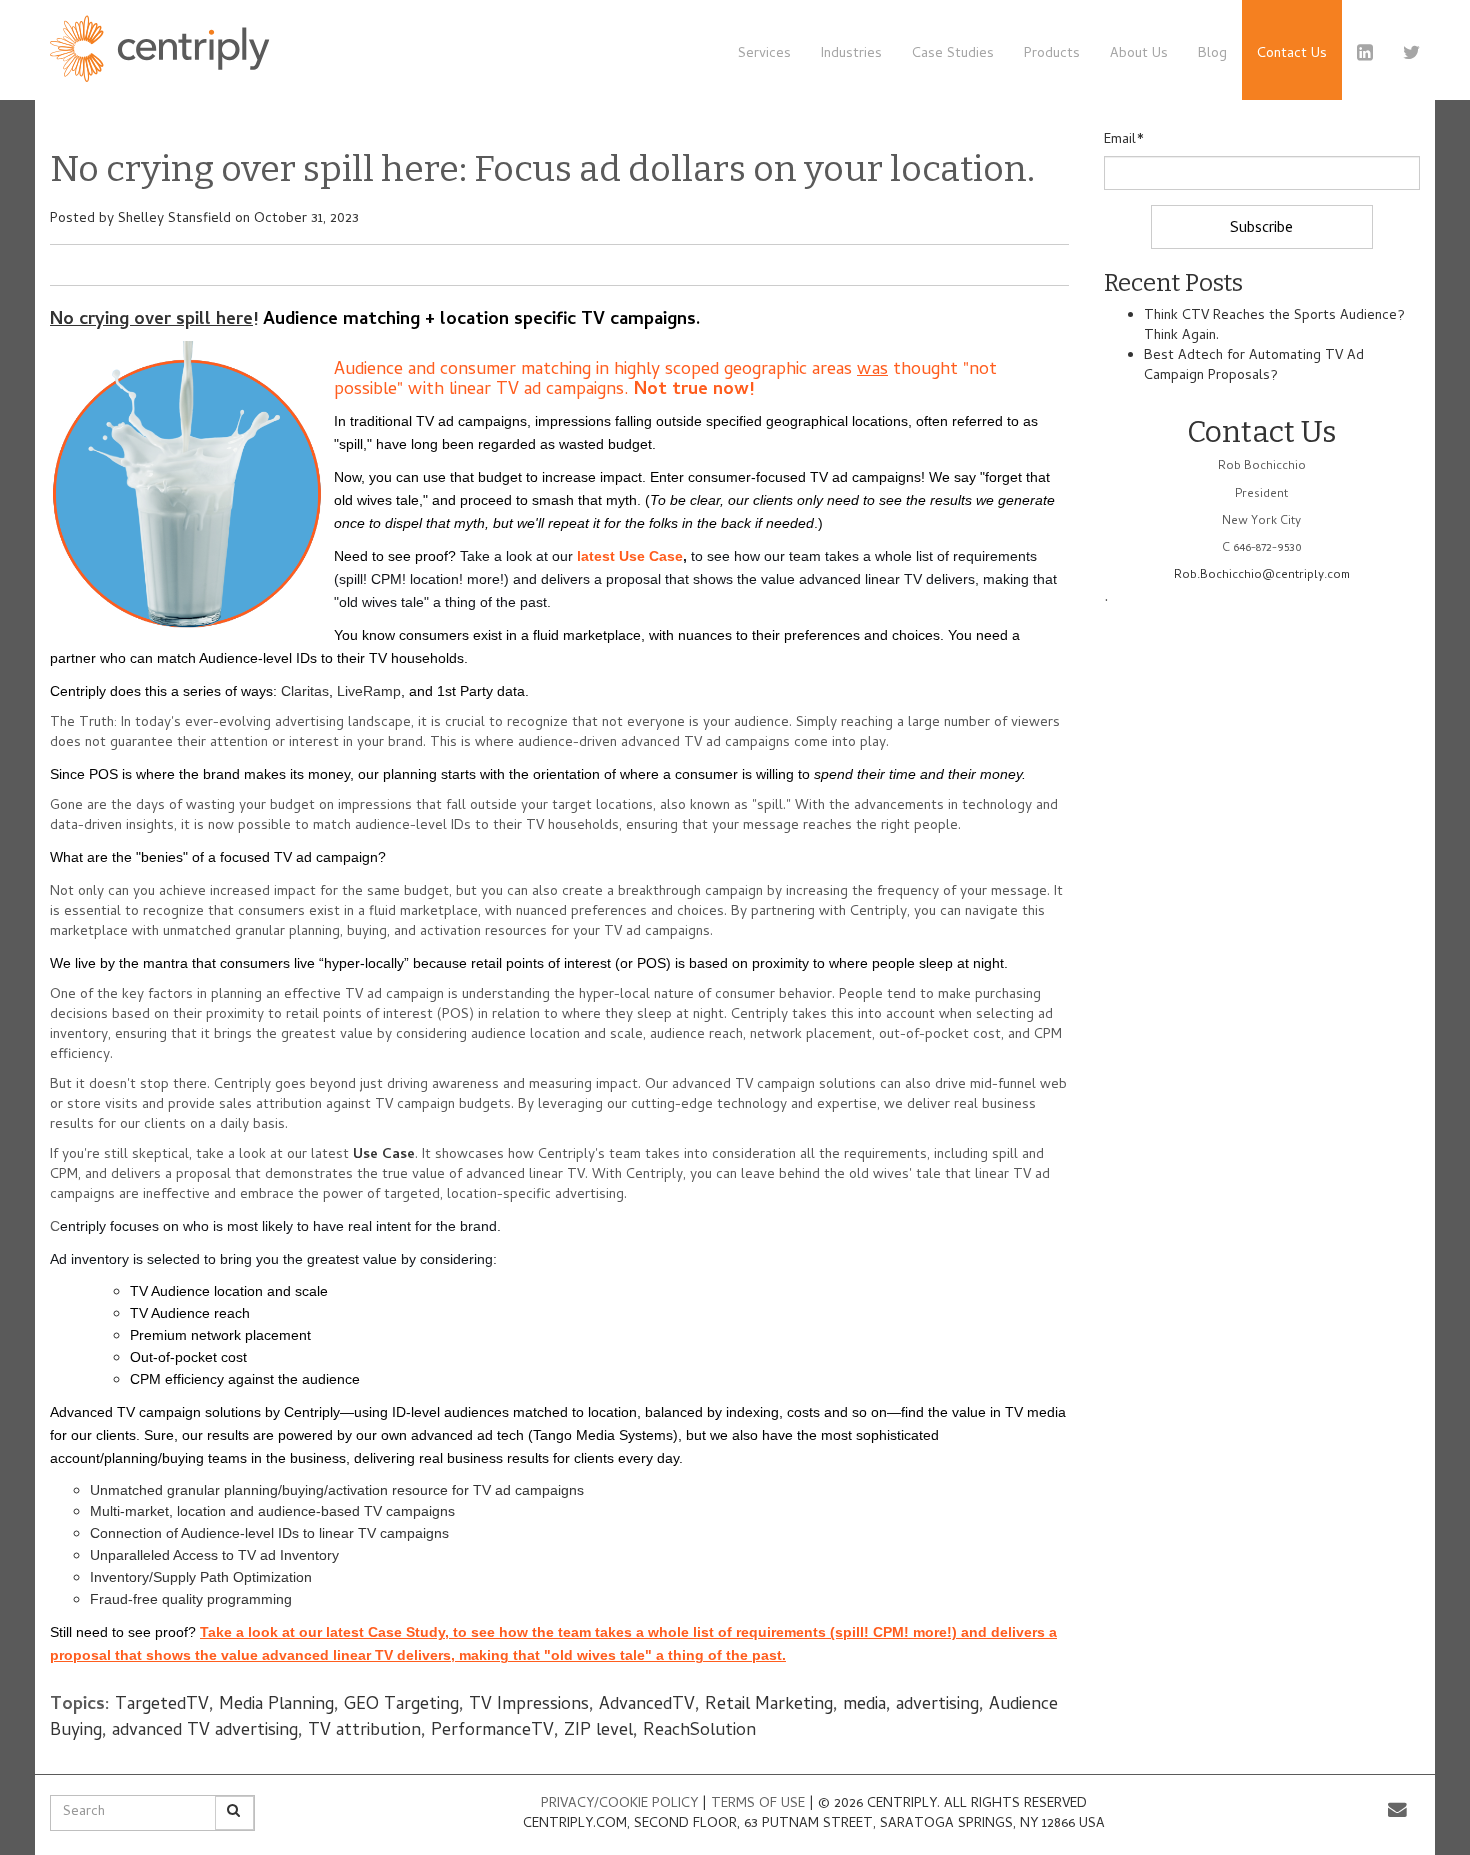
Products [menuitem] (1052, 54)
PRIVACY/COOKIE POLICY (619, 1804)
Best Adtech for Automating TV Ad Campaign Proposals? (1254, 366)
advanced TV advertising (205, 1731)
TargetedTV (162, 1705)
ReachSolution (699, 1731)
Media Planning (276, 1705)
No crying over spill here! (154, 320)
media (864, 1705)
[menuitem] (1292, 50)
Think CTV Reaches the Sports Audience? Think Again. (1274, 326)
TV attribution (364, 1731)
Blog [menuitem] (1212, 54)
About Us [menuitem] (1139, 54)
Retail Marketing (769, 1705)
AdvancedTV (647, 1705)
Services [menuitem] (764, 54)
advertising (937, 1705)
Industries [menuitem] (851, 54)
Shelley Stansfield (174, 219)
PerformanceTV (492, 1731)
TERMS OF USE (760, 1804)
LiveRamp (369, 691)
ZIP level (598, 1731)
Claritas (305, 691)
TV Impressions (529, 1705)
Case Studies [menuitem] (953, 54)
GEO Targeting (401, 1705)
